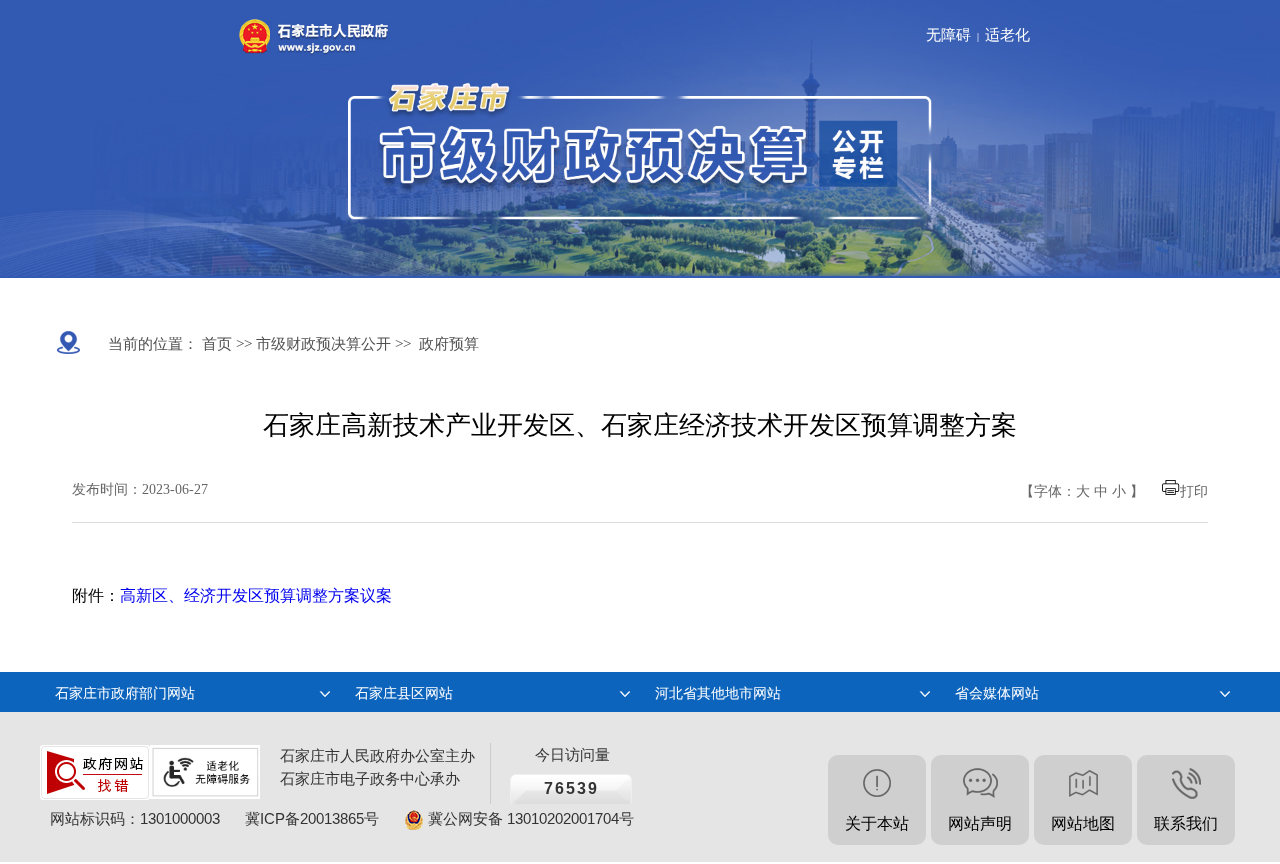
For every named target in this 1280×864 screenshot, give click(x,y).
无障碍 (948, 35)
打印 (1194, 491)
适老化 (1007, 35)
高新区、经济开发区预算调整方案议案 (256, 595)
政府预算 (449, 344)
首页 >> (225, 344)
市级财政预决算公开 (321, 344)
